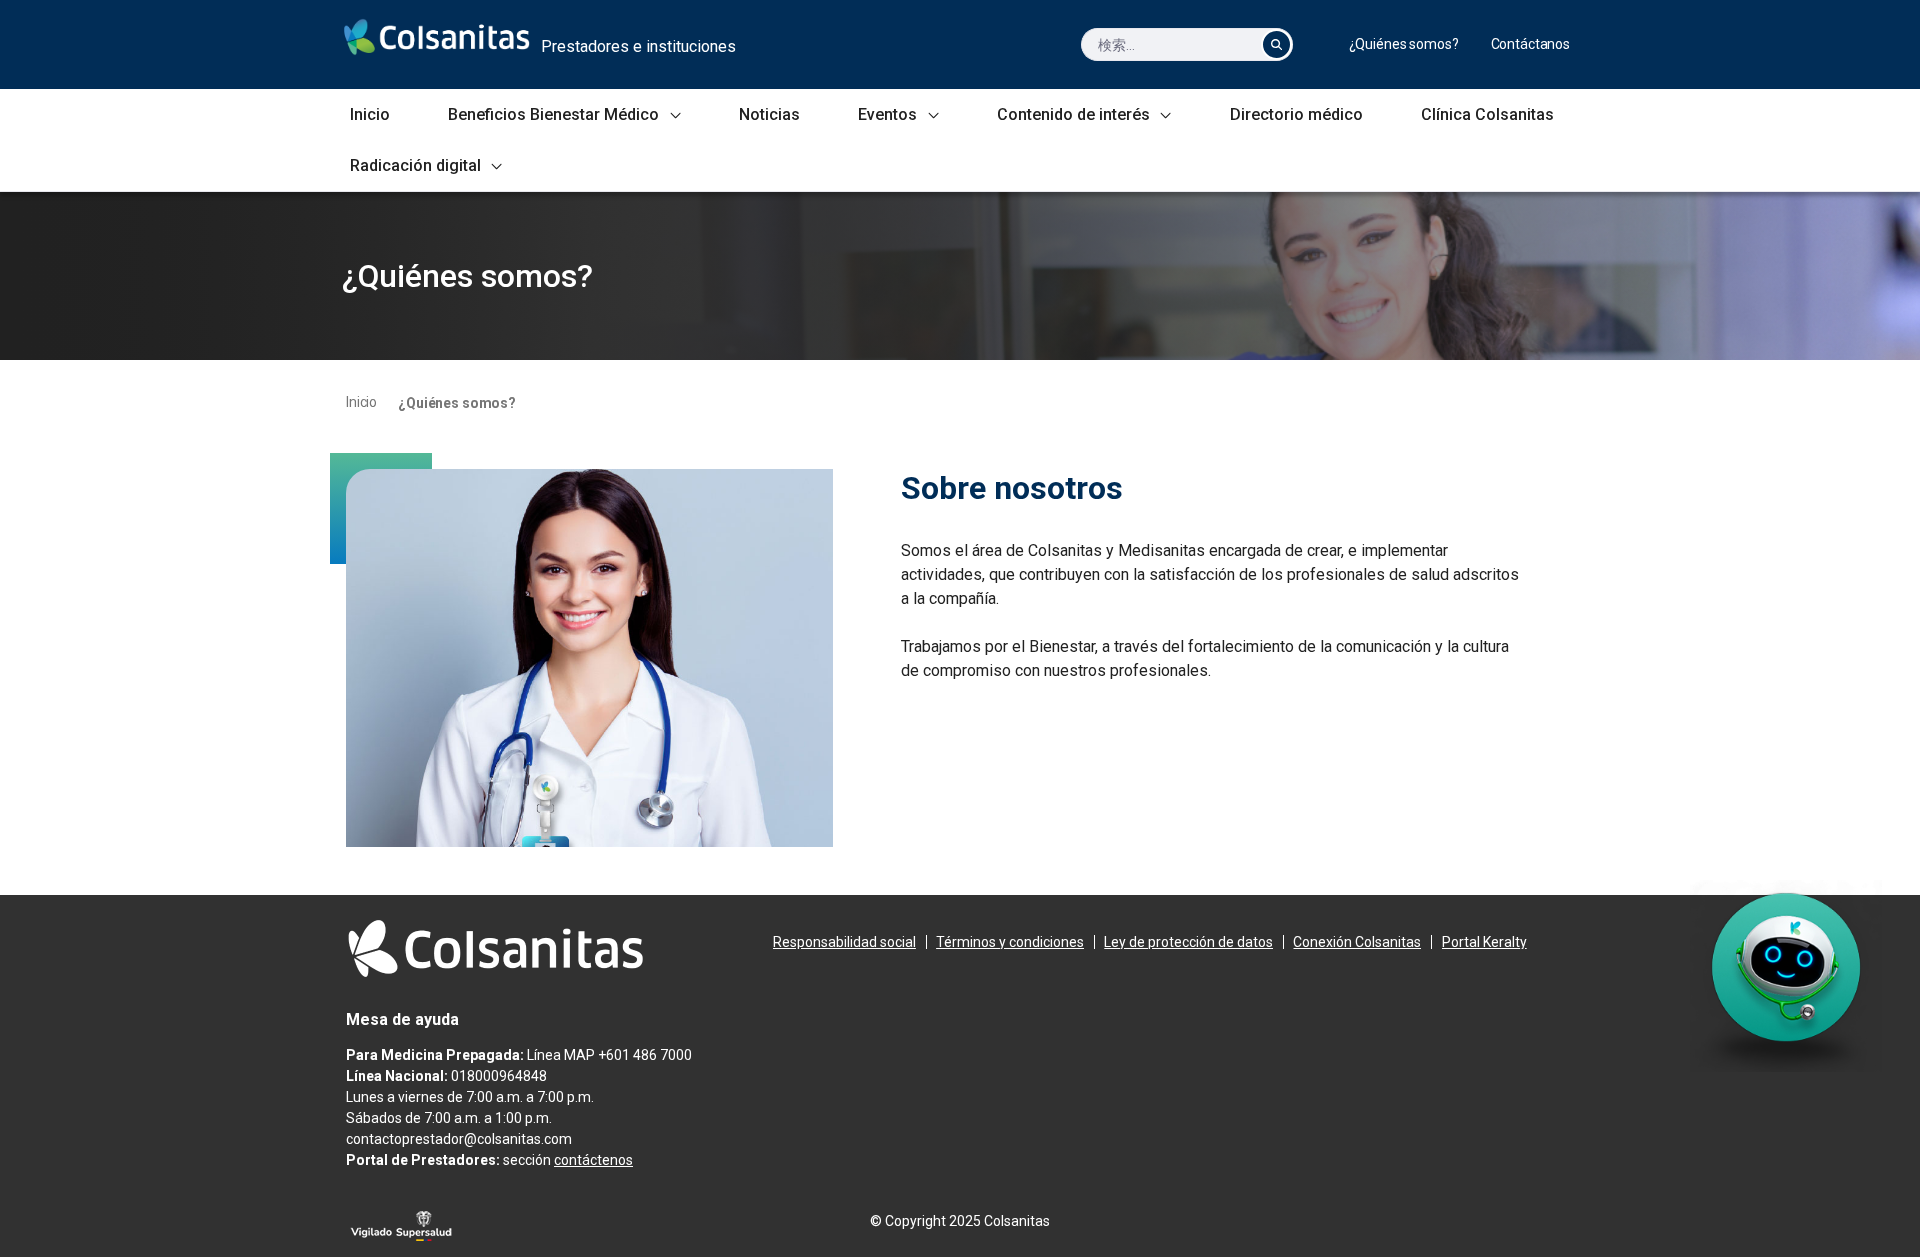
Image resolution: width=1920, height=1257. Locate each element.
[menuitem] (1404, 44)
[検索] (1276, 44)
